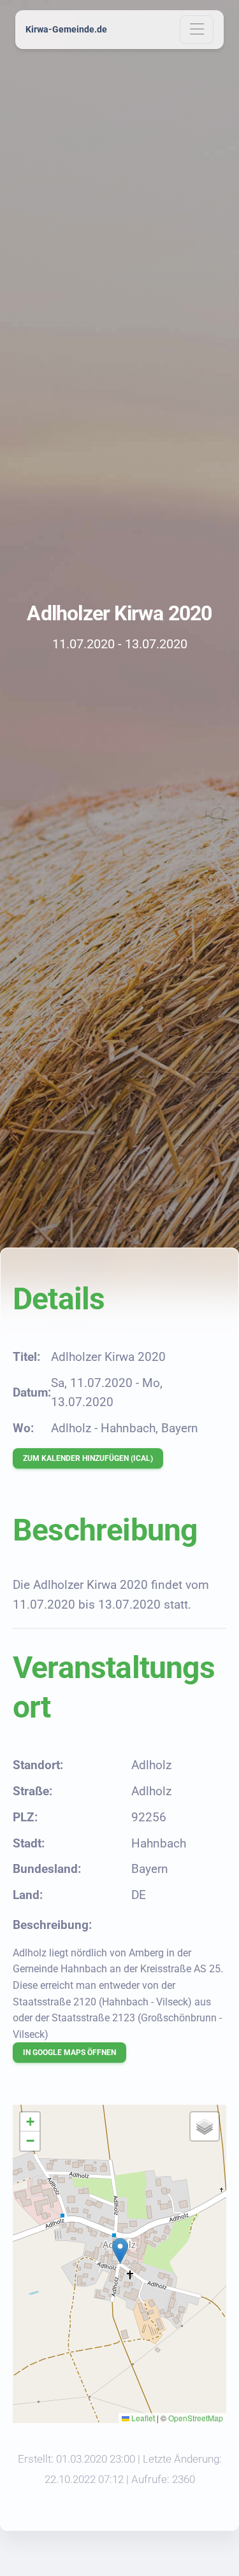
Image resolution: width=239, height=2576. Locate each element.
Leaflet (142, 2418)
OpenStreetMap (196, 2418)
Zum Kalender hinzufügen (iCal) (88, 1458)
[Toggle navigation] (197, 30)
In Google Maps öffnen (69, 2053)
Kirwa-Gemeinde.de (66, 29)
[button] (120, 2251)
